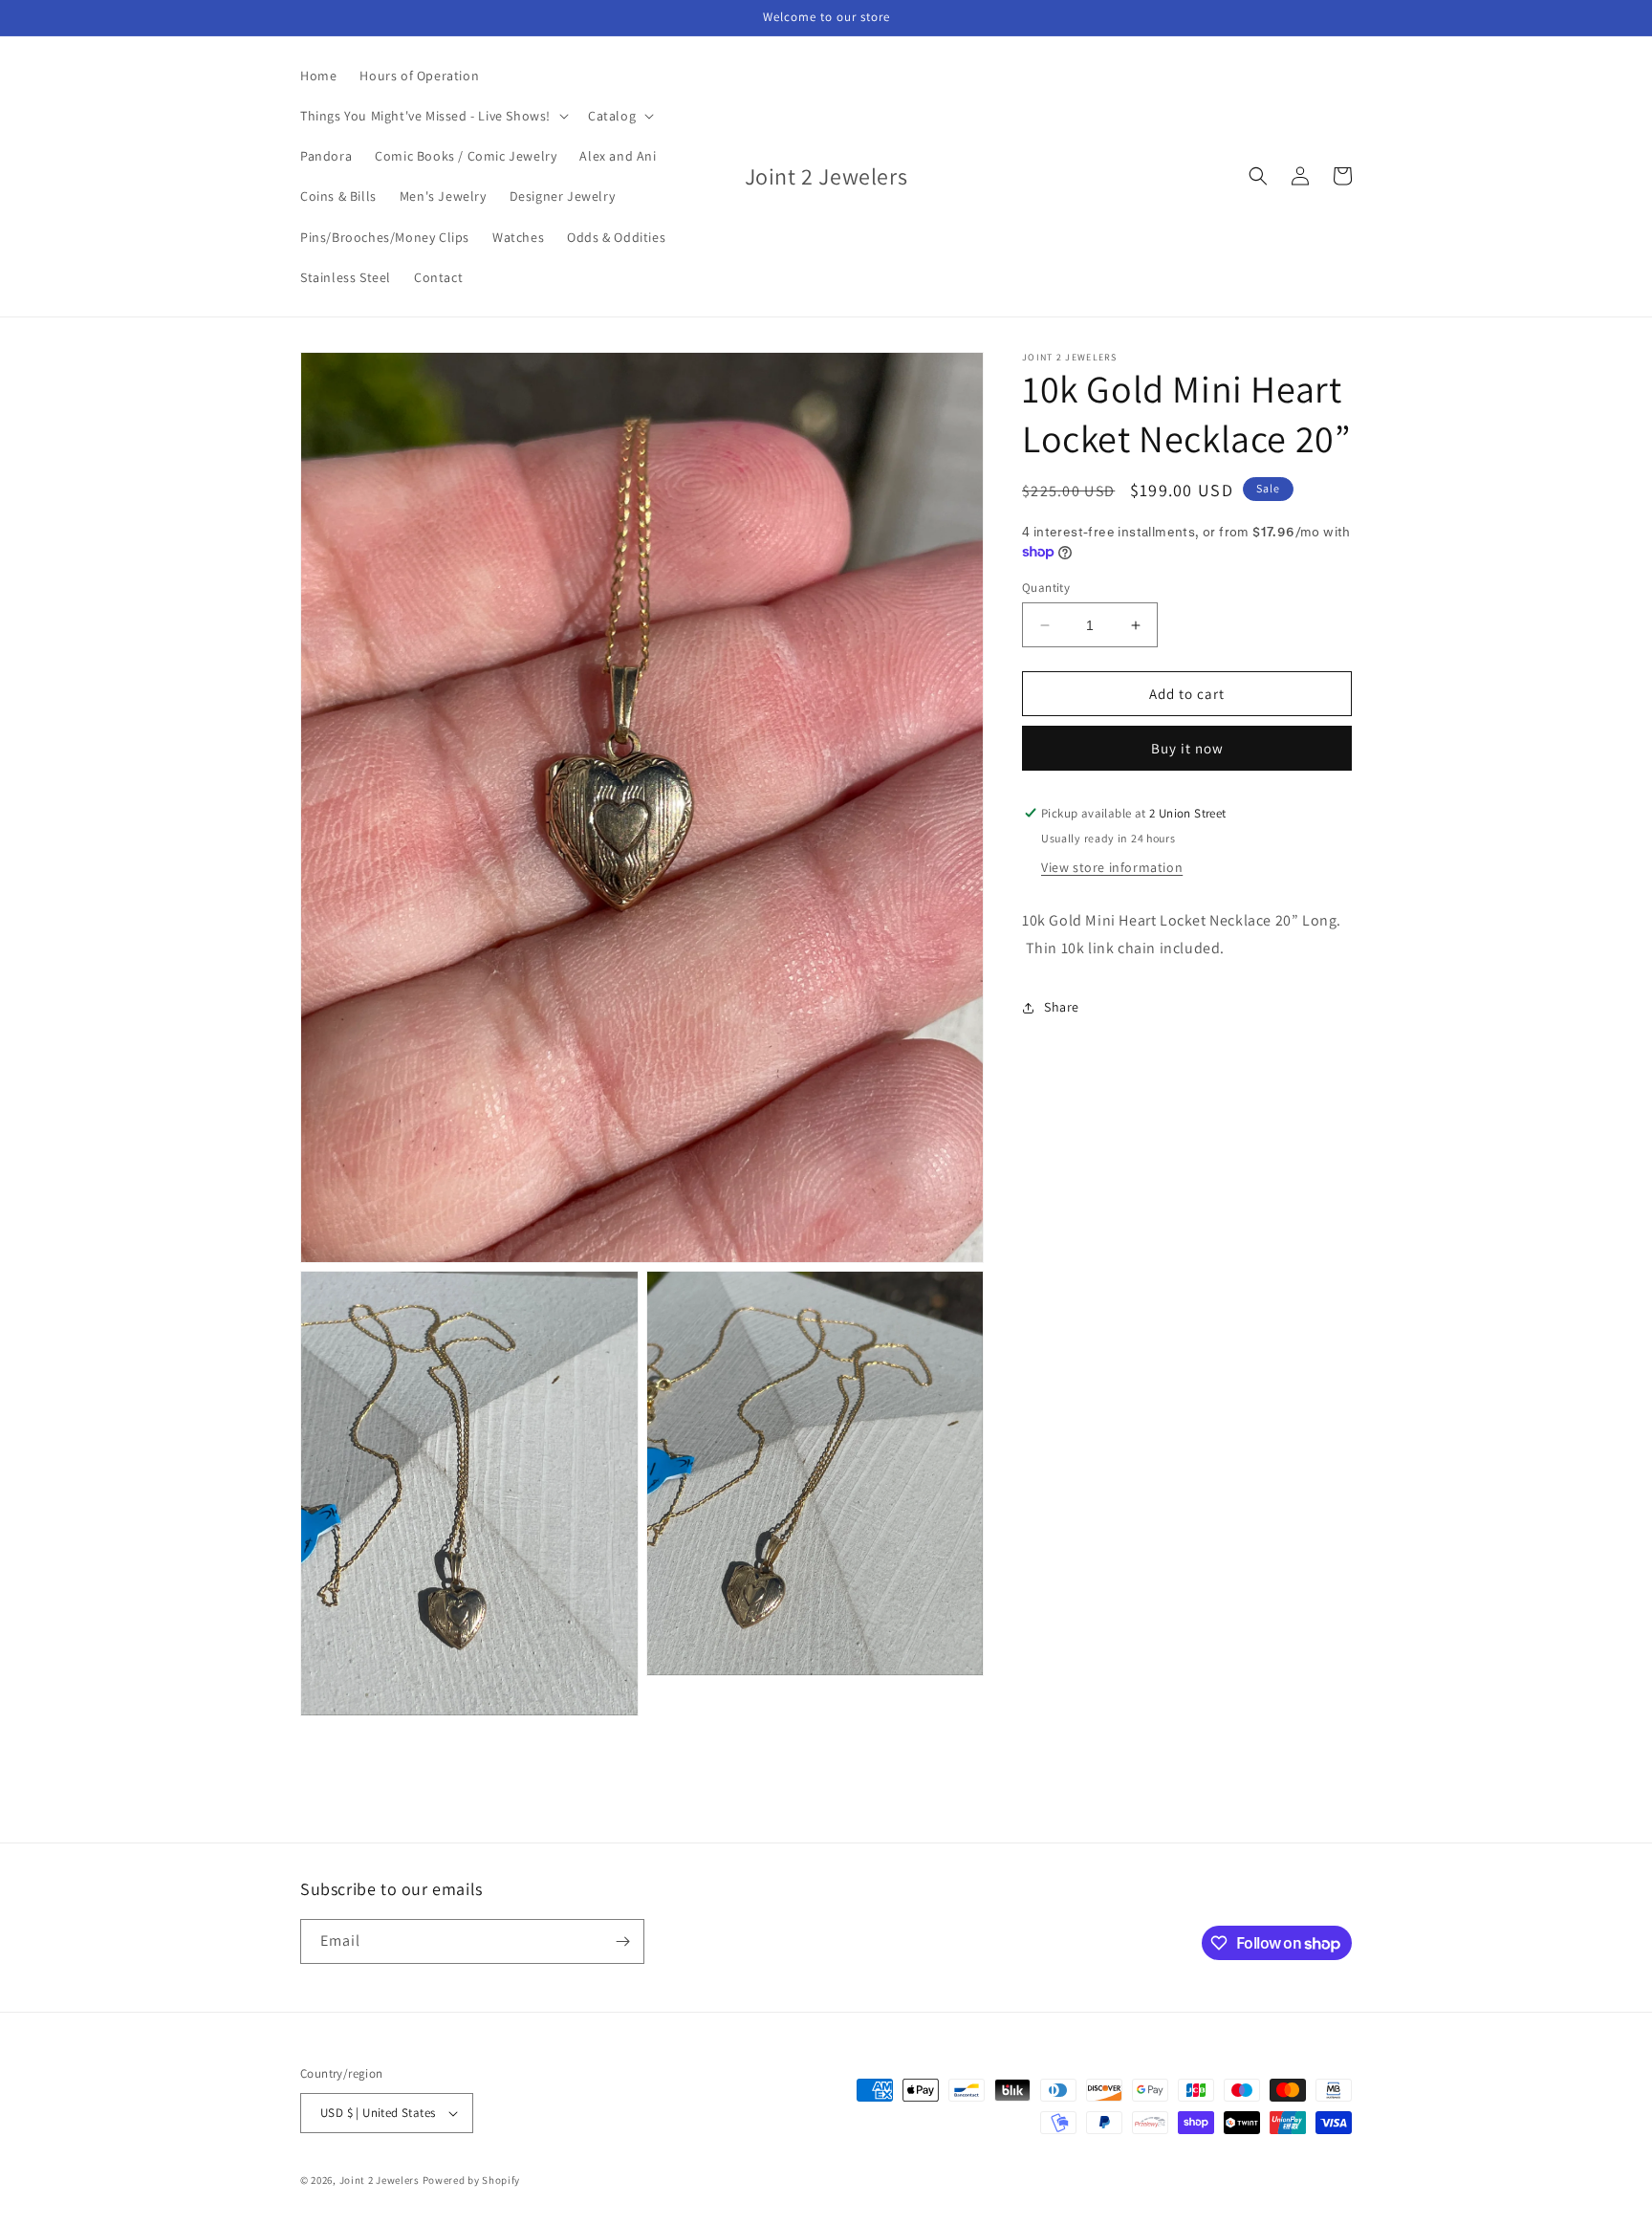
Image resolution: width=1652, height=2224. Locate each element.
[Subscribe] (622, 1941)
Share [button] (1062, 1007)
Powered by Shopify (472, 2180)
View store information (1112, 867)
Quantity (1046, 588)
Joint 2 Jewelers (380, 2180)
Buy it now (1187, 748)
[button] (433, 116)
